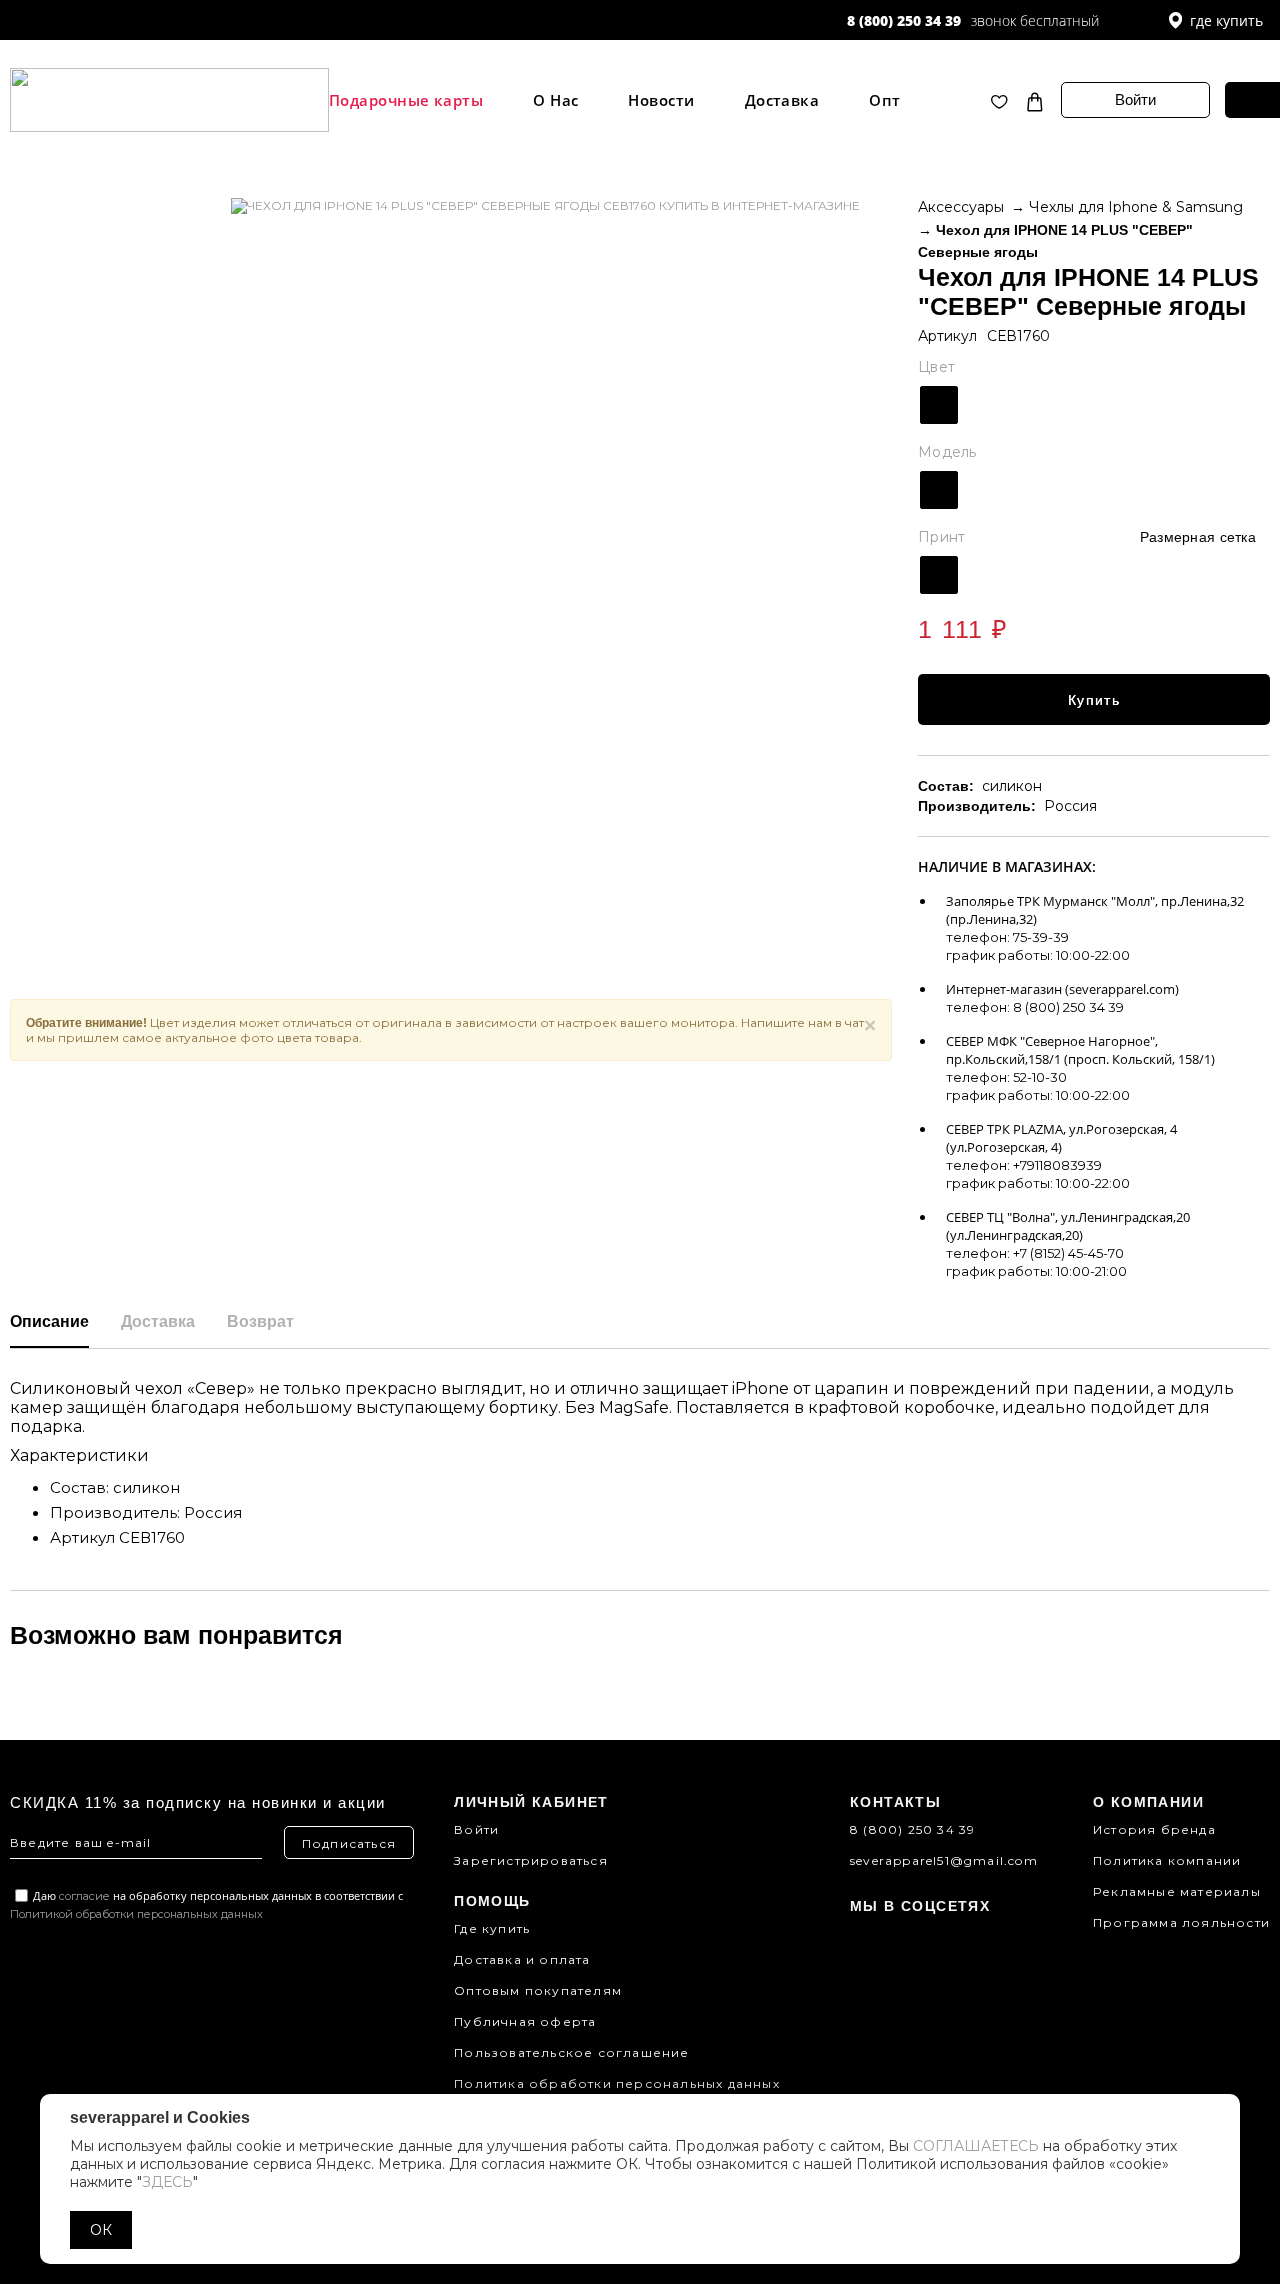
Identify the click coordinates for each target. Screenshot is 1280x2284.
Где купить (492, 1928)
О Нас (555, 100)
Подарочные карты (406, 100)
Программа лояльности (1181, 1922)
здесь (167, 2182)
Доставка (782, 100)
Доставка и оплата (522, 1959)
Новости (661, 100)
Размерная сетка (1198, 537)
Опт (884, 100)
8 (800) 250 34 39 (904, 20)
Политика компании (1167, 1860)
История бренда (1154, 1829)
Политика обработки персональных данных (617, 2083)
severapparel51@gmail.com (944, 1860)
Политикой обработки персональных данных (136, 1914)
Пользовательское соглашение (571, 2052)
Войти (1135, 99)
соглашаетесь (976, 2146)
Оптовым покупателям (538, 1990)
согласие (84, 1896)
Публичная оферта (525, 2021)
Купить (1094, 700)
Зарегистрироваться (531, 1860)
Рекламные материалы (1177, 1891)
